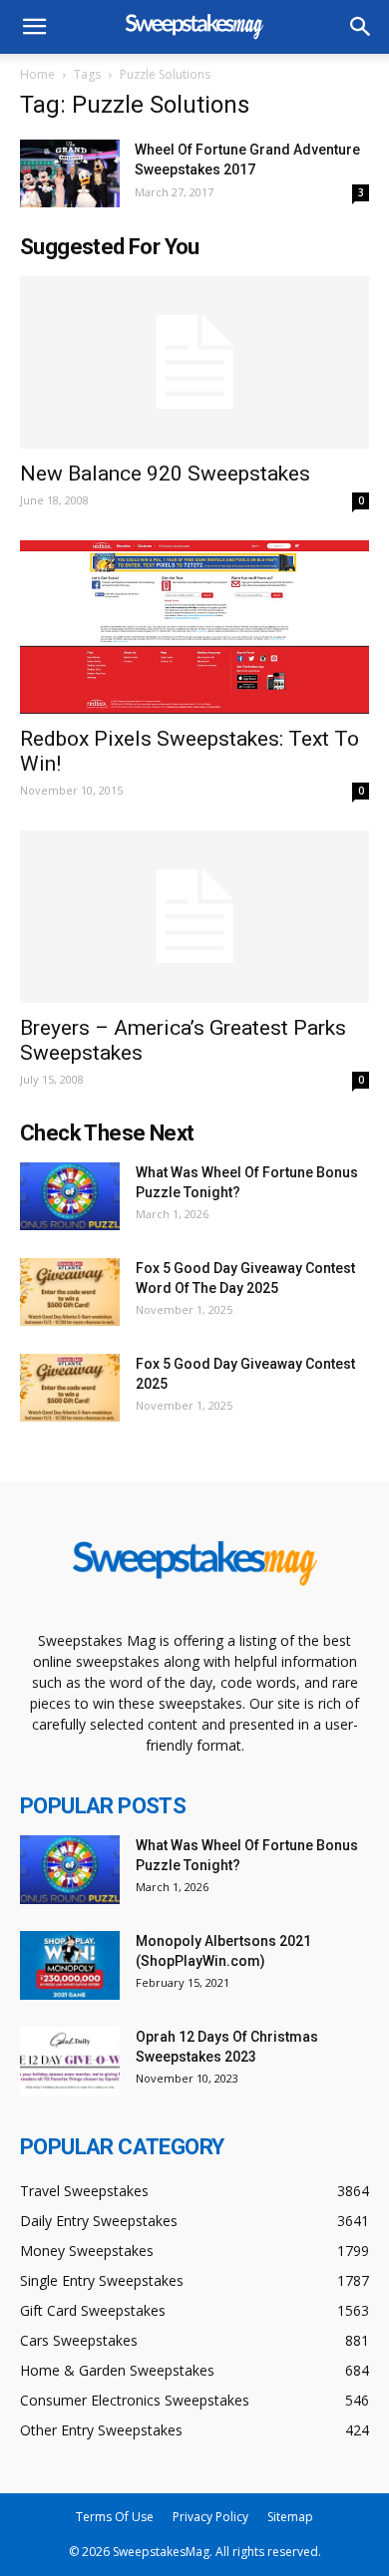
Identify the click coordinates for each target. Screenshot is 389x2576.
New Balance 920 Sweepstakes (165, 474)
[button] (361, 27)
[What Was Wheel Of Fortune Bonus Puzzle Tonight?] (70, 1197)
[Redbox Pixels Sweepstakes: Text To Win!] (194, 627)
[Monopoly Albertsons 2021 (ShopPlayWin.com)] (70, 1965)
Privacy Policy (210, 2517)
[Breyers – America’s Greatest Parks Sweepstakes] (194, 917)
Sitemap (290, 2517)
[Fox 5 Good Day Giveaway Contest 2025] (70, 1388)
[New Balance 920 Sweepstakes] (194, 362)
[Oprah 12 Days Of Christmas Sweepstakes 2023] (70, 2061)
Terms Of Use (115, 2517)
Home (37, 74)
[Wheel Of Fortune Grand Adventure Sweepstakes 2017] (70, 173)
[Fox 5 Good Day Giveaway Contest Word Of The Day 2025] (70, 1292)
